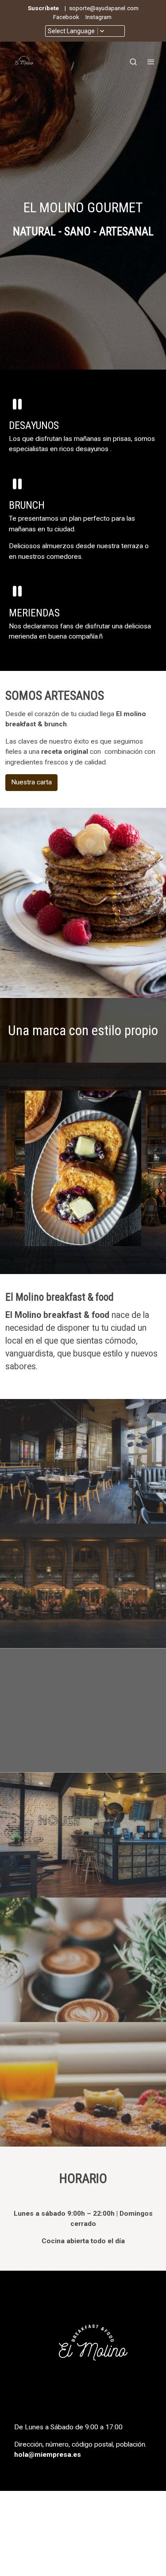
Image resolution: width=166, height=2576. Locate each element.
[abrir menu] (151, 62)
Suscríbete (43, 8)
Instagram (98, 17)
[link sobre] (83, 2352)
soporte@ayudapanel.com (104, 8)
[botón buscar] (133, 62)
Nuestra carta (31, 782)
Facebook (66, 17)
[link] (24, 62)
